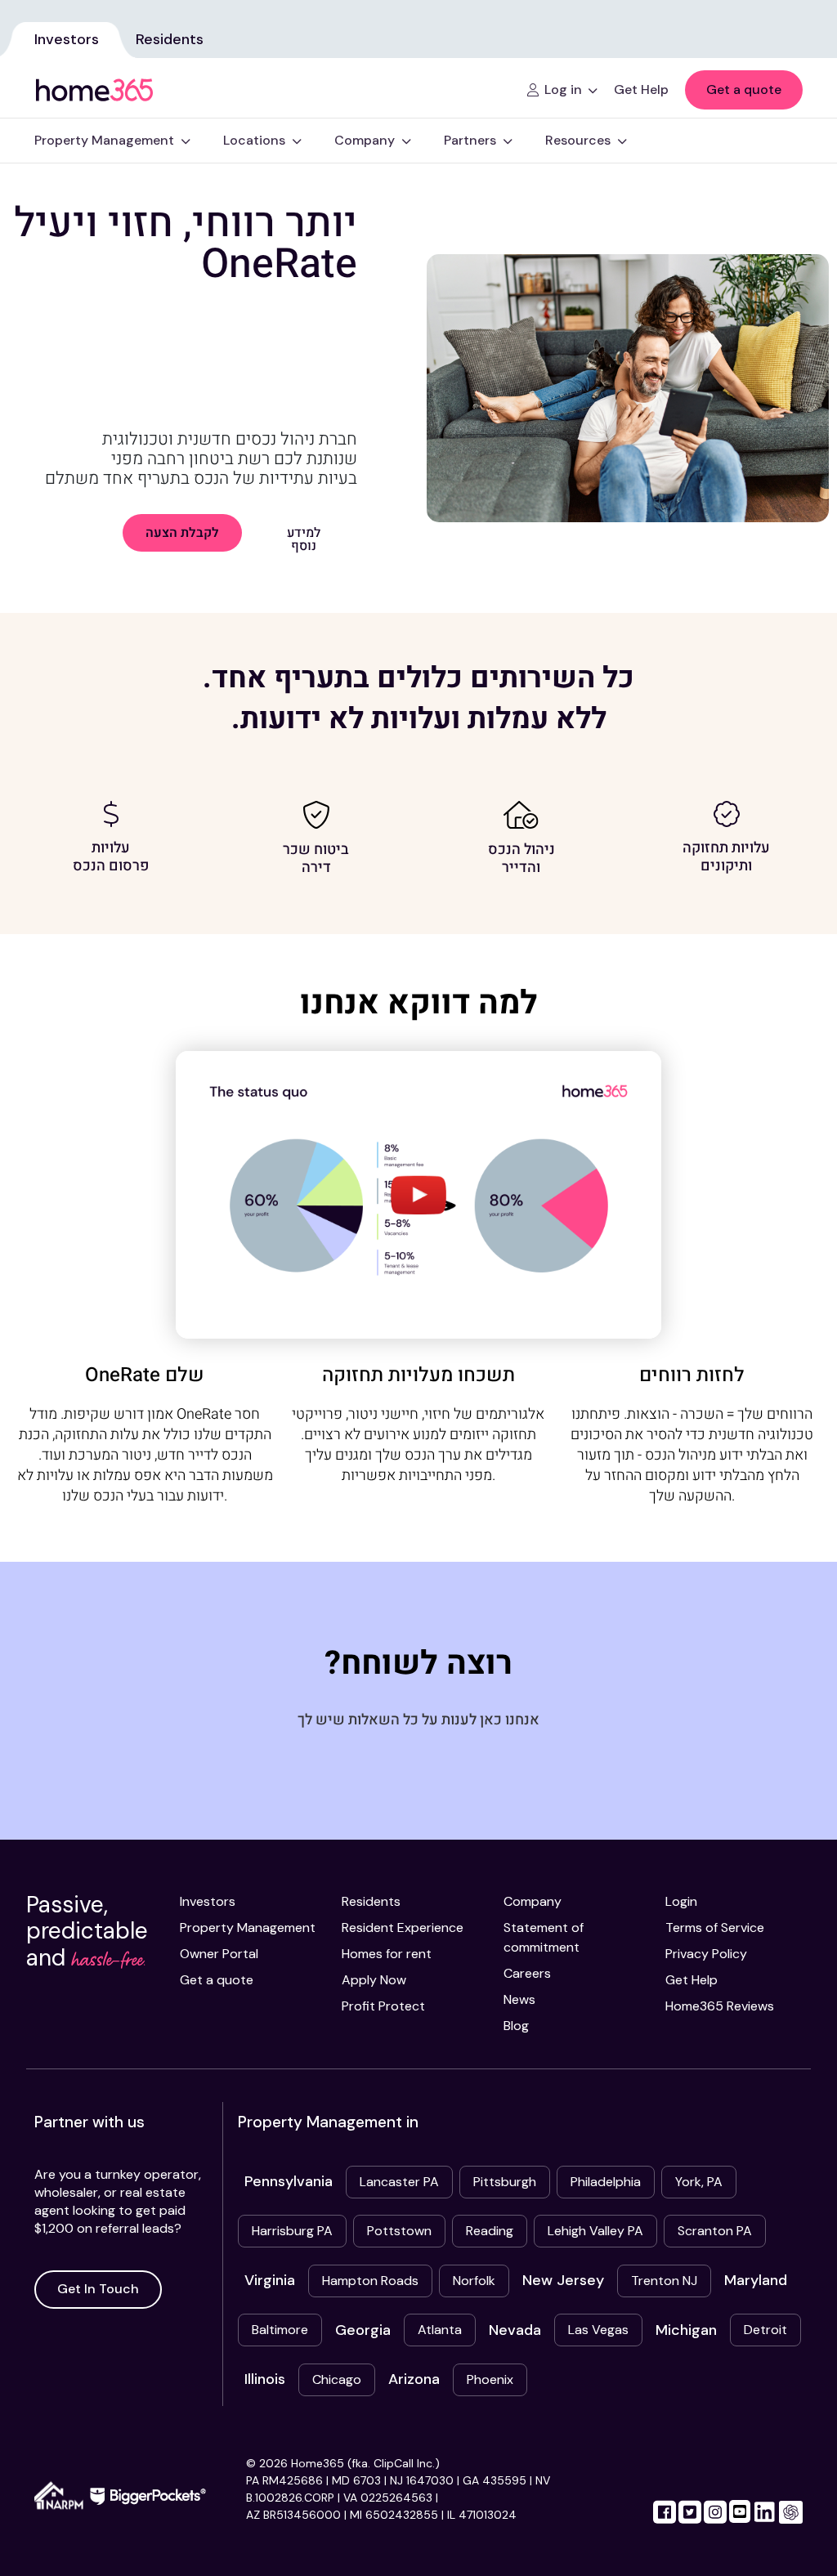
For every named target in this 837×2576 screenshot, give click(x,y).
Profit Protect (383, 2006)
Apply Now (374, 1980)
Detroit (765, 2330)
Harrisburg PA (292, 2231)
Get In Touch (98, 2289)
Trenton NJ (664, 2281)
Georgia (363, 2330)
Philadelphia (606, 2182)
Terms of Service (715, 1928)
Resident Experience (403, 1928)
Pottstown (399, 2231)
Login (681, 1901)
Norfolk (474, 2281)
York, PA (699, 2182)
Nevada (515, 2330)
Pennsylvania (289, 2181)
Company (533, 1901)
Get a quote (744, 89)
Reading (490, 2231)
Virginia (270, 2280)
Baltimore (280, 2330)
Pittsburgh (505, 2182)
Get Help (692, 1980)
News (519, 1999)
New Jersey (563, 2280)
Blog (516, 2026)
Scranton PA (715, 2231)
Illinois (265, 2379)
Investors (67, 39)
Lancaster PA (399, 2182)
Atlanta (440, 2330)
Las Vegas (598, 2330)
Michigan (686, 2330)
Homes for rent (387, 1954)
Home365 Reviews (720, 2006)
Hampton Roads (370, 2281)
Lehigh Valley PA (595, 2231)
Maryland (756, 2280)
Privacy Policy (706, 1954)
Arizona (414, 2379)
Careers (527, 1973)
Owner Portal (219, 1954)
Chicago (337, 2379)
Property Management (248, 1928)
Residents (170, 39)
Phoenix (490, 2379)
